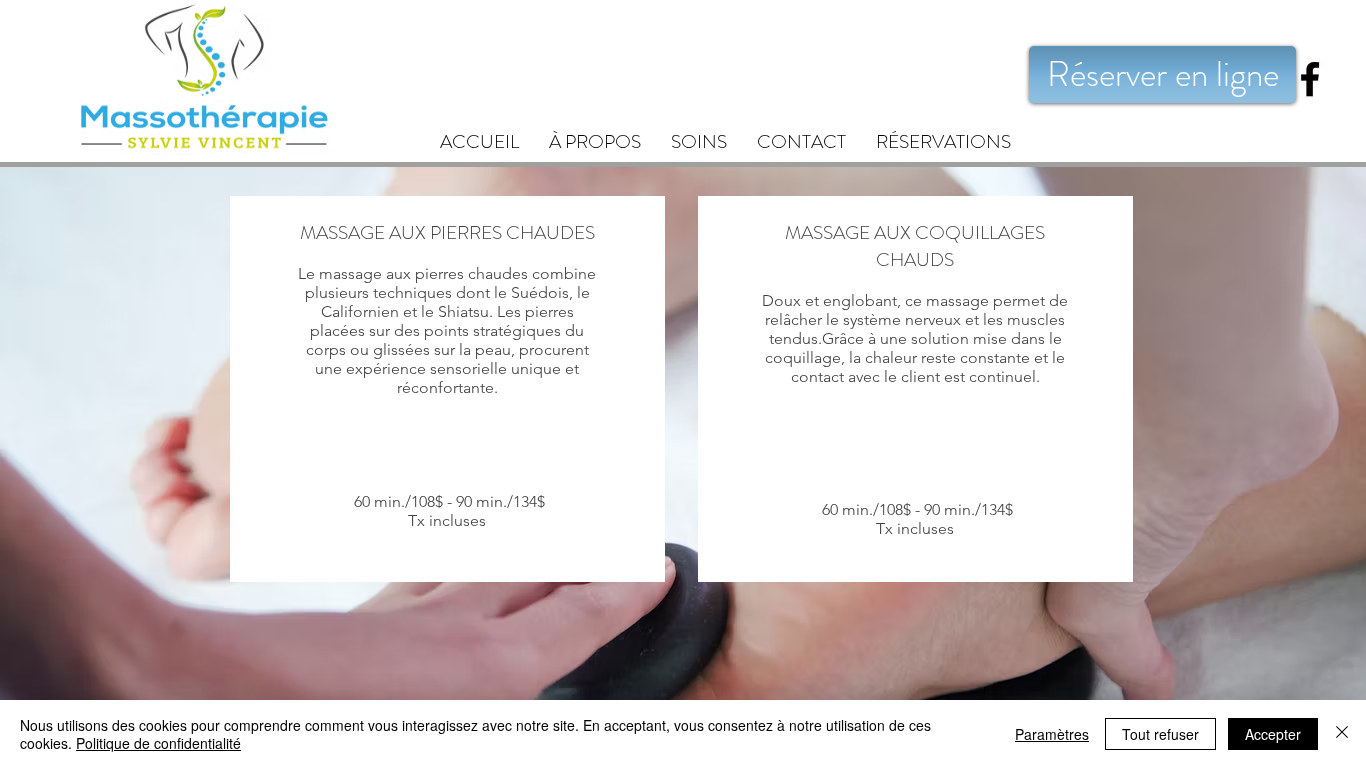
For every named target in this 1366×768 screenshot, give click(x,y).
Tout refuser (1160, 734)
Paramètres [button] (1052, 734)
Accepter (1273, 734)
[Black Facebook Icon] (1310, 79)
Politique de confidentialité (158, 743)
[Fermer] (1342, 734)
